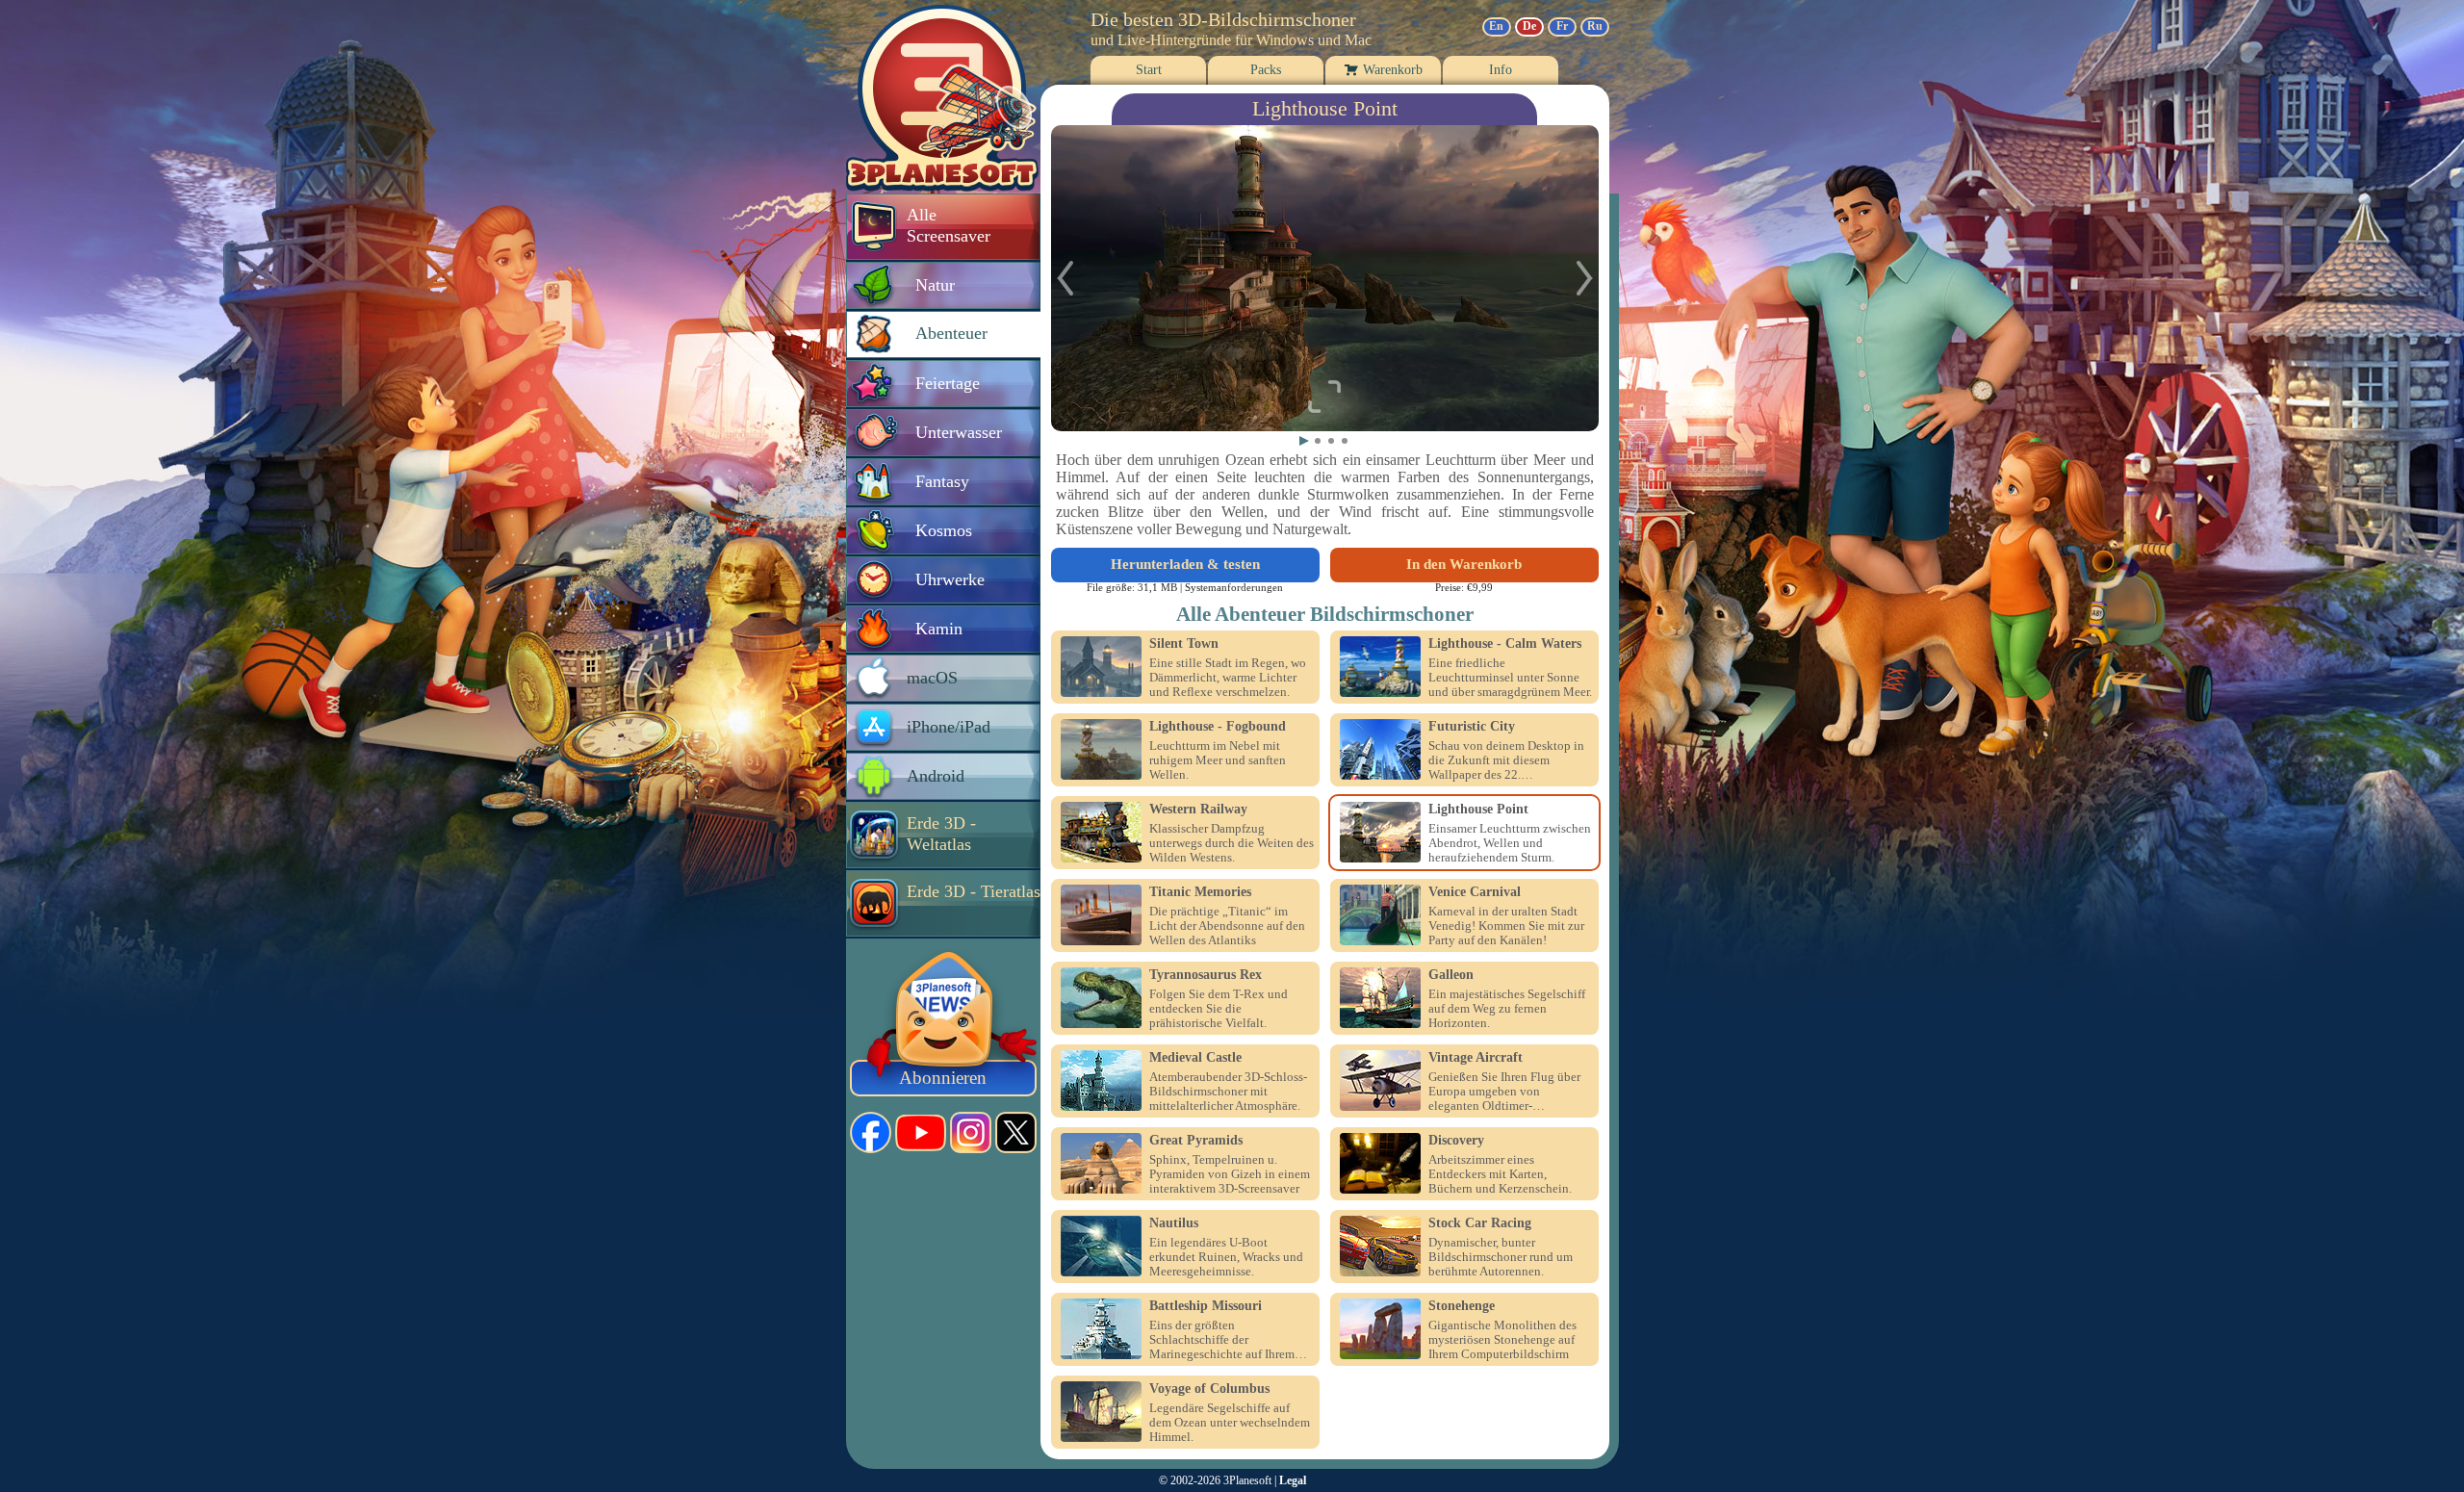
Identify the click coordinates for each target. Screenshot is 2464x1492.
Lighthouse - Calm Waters (1505, 644)
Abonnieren (943, 1078)
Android (936, 776)
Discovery (1456, 1141)
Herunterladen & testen (1185, 564)
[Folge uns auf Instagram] (971, 1132)
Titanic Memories (1200, 892)
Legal (1293, 1480)
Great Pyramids (1196, 1141)
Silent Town (1184, 644)
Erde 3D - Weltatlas (941, 834)
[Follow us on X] (1016, 1132)
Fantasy (942, 481)
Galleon (1451, 975)
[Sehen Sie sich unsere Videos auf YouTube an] (921, 1133)
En (1496, 26)
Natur (935, 285)
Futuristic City (1472, 727)
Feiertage (948, 383)
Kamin (939, 629)
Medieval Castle (1195, 1058)
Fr (1562, 26)
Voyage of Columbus (1209, 1389)
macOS (932, 678)
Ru (1595, 26)
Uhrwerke (950, 579)
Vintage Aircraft (1476, 1058)
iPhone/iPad (949, 727)
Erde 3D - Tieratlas (974, 891)
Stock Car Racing (1480, 1223)
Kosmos (944, 530)
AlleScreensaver (949, 225)
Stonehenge (1462, 1306)
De (1529, 26)
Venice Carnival (1475, 892)
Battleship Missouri (1206, 1306)
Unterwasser (959, 432)
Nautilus (1174, 1223)
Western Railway (1198, 810)
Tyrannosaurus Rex (1206, 975)
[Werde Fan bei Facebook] (871, 1132)
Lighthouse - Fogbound (1218, 727)
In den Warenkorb (1464, 564)
